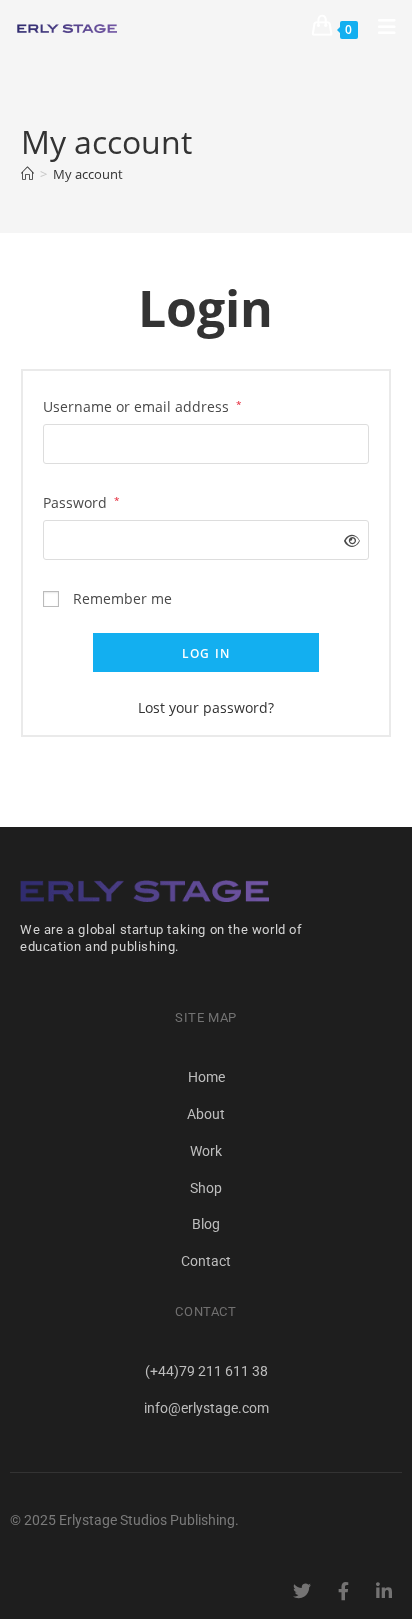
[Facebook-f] (343, 1591)
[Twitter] (302, 1591)
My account (88, 174)
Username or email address (142, 405)
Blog (206, 1224)
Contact (206, 1261)
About (206, 1114)
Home (206, 1077)
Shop (206, 1188)
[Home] (27, 174)
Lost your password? (206, 707)
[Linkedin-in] (384, 1591)
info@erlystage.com (206, 1408)
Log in (206, 653)
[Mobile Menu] (380, 26)
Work (206, 1151)
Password (81, 501)
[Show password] (347, 540)
